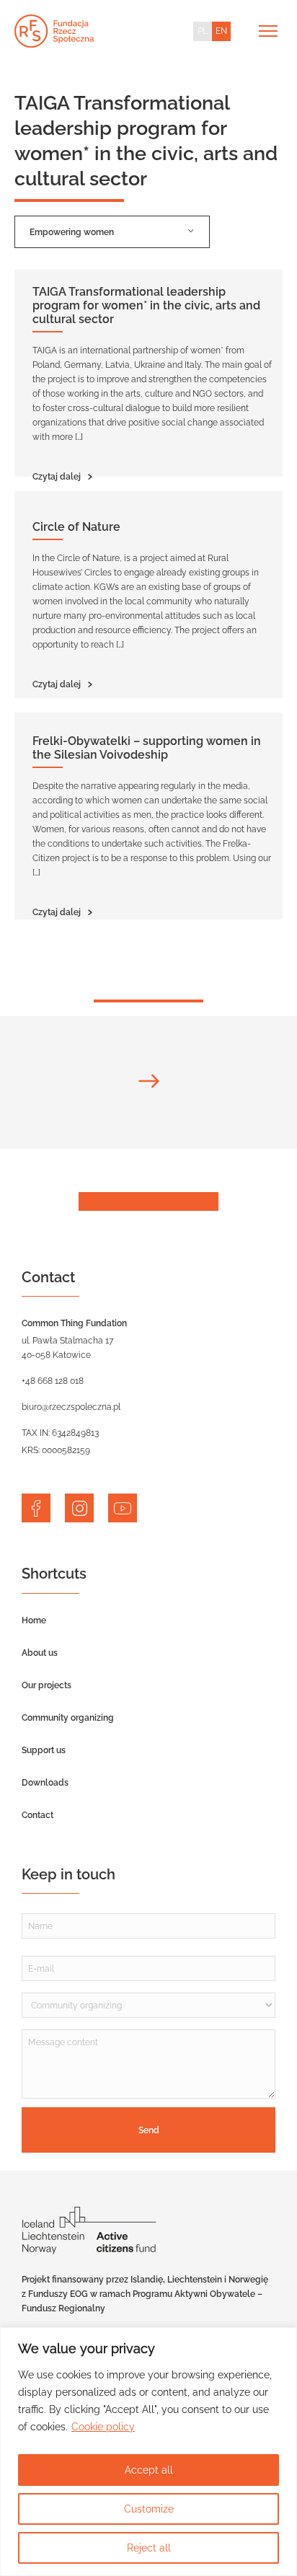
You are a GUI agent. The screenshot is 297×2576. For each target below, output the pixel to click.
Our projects (46, 1685)
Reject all (149, 2548)
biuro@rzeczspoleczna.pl (71, 1407)
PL (203, 31)
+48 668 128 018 (53, 1381)
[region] (148, 2452)
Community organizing (68, 1718)
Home (34, 1620)
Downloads (45, 1783)
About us (40, 1653)
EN (221, 31)
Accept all (149, 2470)
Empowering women (72, 232)
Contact (37, 1815)
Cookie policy (103, 2427)
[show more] (148, 1082)
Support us (44, 1750)
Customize (149, 2509)
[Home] (54, 31)
